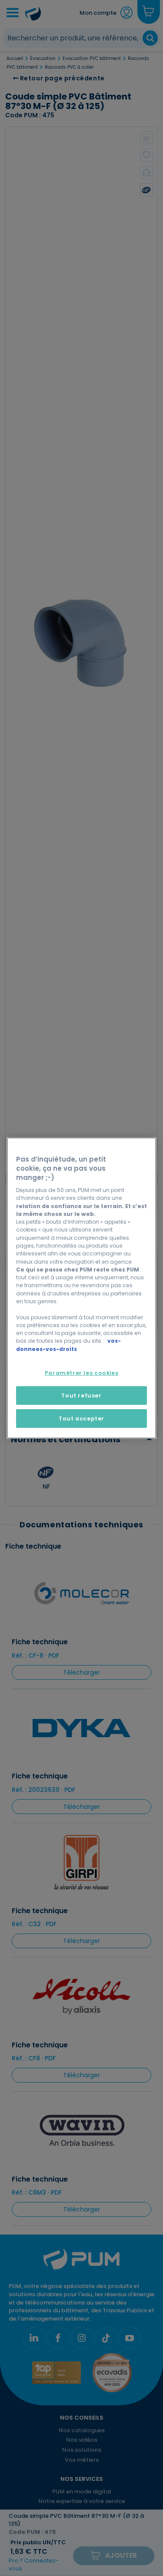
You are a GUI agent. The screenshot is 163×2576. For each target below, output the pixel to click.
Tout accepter (81, 1419)
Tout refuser (81, 1396)
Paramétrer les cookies (81, 1373)
